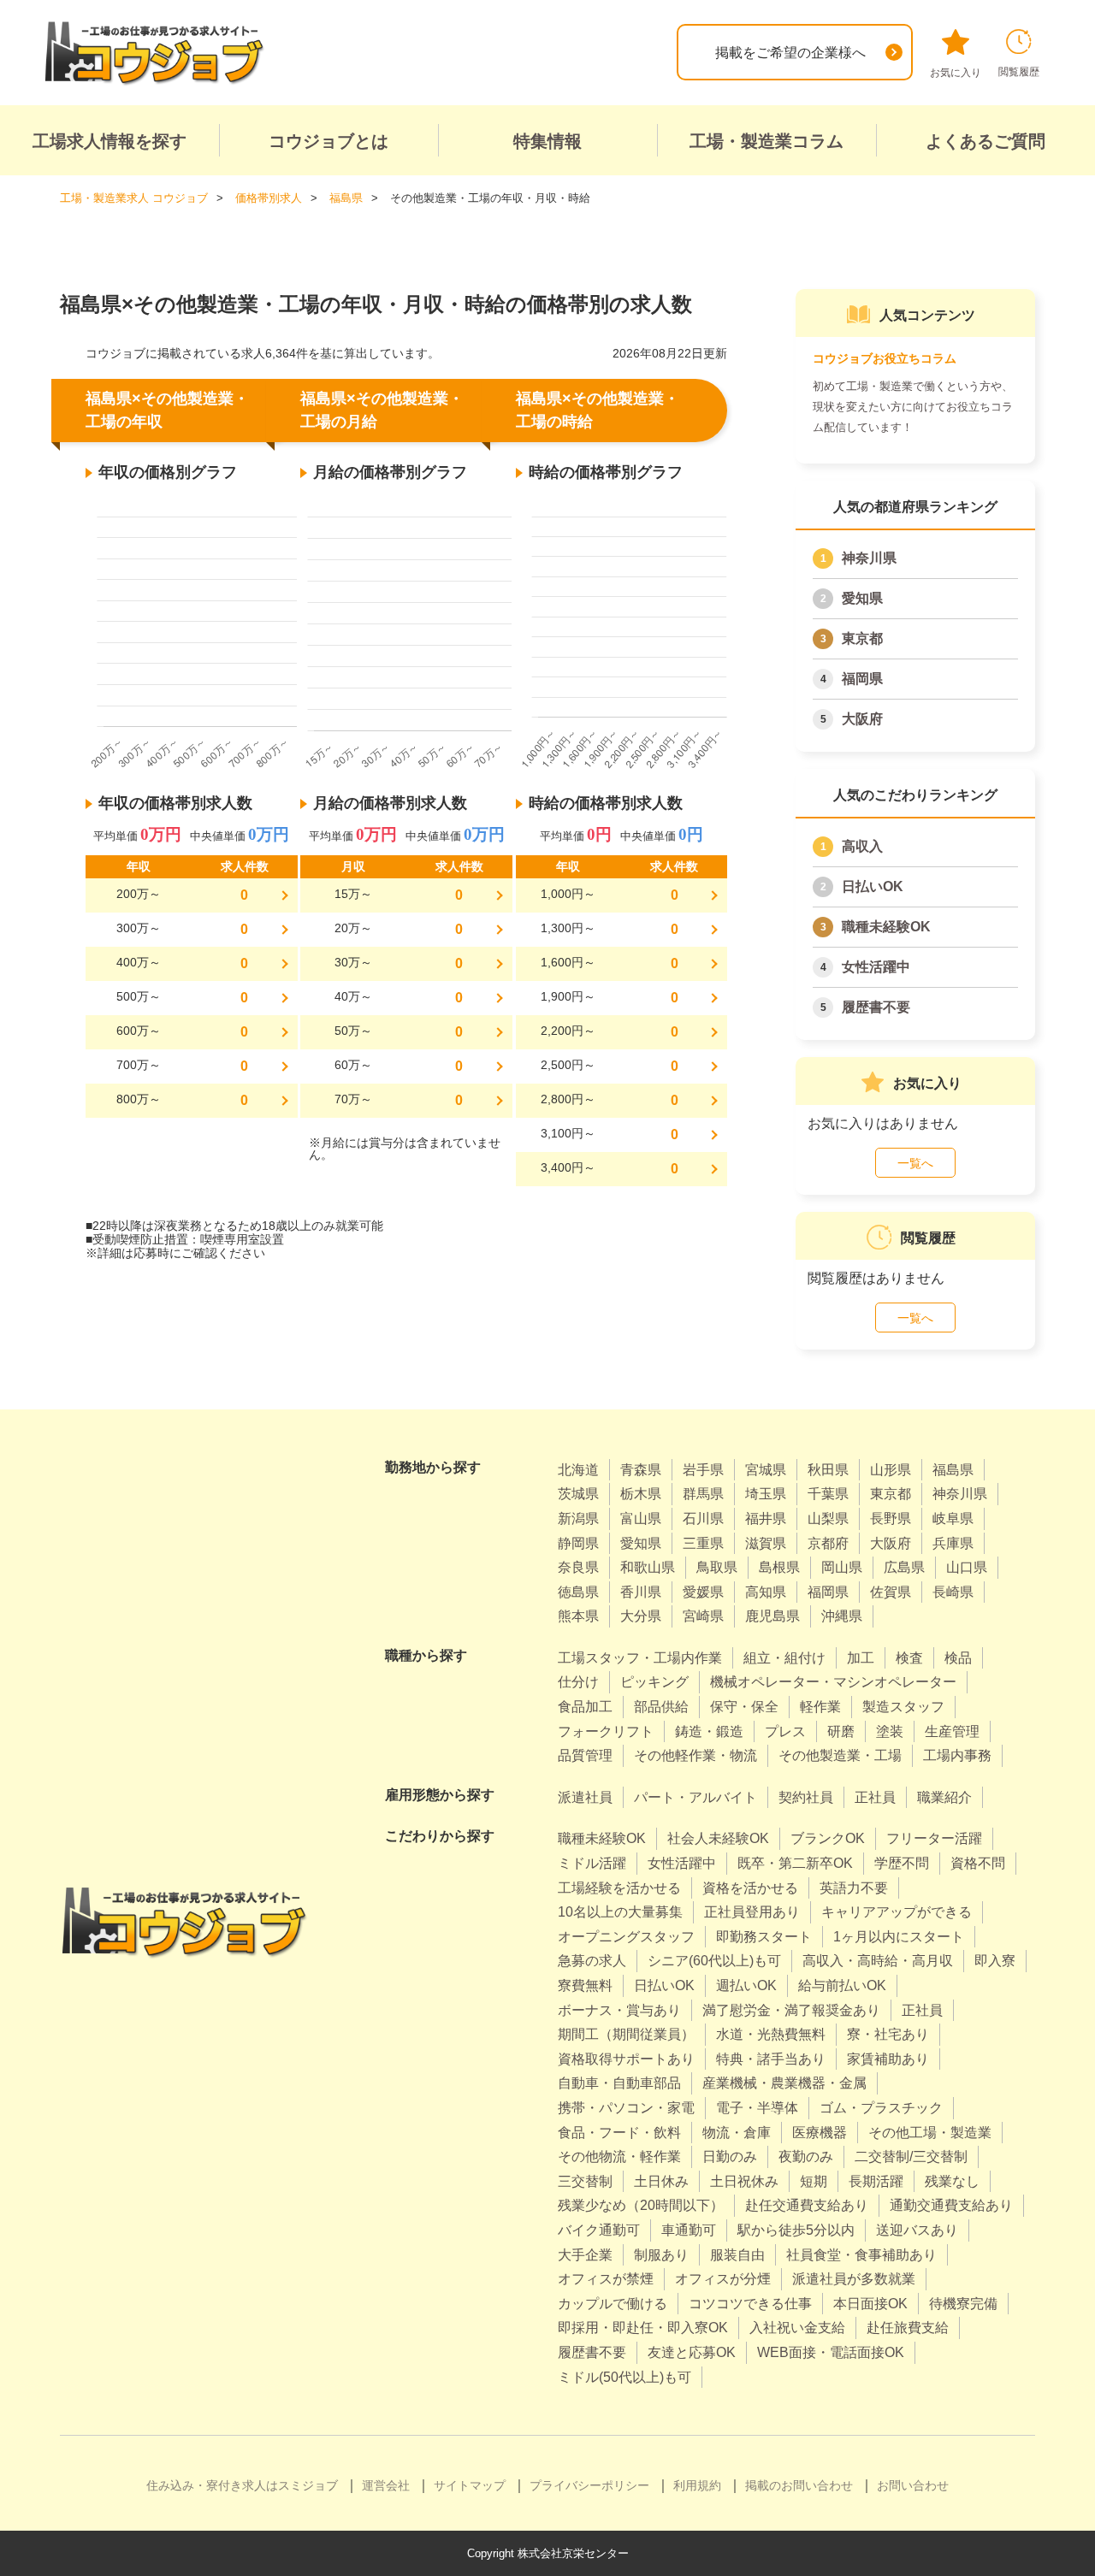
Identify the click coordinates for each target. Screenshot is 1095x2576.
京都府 (828, 1543)
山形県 (891, 1470)
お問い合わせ (913, 2485)
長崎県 (953, 1592)
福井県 (766, 1518)
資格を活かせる (750, 1888)
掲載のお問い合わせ (799, 2485)
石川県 (703, 1518)
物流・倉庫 (737, 2133)
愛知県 (862, 598)
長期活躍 (876, 2181)
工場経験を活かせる (619, 1888)
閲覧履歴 (1019, 72)
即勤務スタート (764, 1937)
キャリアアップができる (897, 1912)
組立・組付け (784, 1658)
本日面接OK (870, 2304)
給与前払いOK (842, 1985)
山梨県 (828, 1518)
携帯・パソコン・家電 (626, 2108)
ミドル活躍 (592, 1863)
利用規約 (697, 2485)
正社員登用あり (752, 1912)
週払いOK (746, 1985)
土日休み (661, 2181)
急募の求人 (592, 1961)
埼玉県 (766, 1494)
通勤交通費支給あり (951, 2205)
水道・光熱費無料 (771, 2034)
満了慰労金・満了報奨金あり (791, 2010)
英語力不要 (854, 1888)
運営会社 (386, 2485)
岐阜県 (953, 1518)
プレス (785, 1731)
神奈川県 (869, 558)
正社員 (875, 1797)
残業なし (952, 2181)
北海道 (578, 1470)
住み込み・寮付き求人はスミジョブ (242, 2485)
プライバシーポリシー (589, 2485)
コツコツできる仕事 (750, 2304)
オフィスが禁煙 (606, 2279)
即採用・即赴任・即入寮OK (643, 2328)
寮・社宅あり (888, 2034)
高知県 (766, 1592)
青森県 (641, 1470)
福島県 (953, 1470)
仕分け (578, 1682)
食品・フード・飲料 (619, 2133)
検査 (909, 1658)
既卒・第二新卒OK (795, 1863)
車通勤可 (689, 2230)
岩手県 (703, 1470)
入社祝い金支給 (797, 2328)
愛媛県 (703, 1592)
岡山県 (842, 1567)
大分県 (641, 1616)
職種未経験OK (886, 927)
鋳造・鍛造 (709, 1731)
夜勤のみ (806, 2157)
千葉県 (828, 1494)
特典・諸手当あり (771, 2059)
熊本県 (578, 1616)
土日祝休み (744, 2181)
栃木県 (641, 1494)
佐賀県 (891, 1592)
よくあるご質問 (985, 141)
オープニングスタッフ (626, 1937)
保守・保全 (744, 1707)
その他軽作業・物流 (695, 1755)
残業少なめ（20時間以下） (641, 2205)
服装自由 (737, 2255)
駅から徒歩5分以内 (796, 2230)
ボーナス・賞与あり (619, 2010)
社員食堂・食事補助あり (861, 2255)
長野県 (891, 1518)
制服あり (661, 2255)
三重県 (703, 1543)
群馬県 (703, 1494)
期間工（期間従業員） (626, 2034)
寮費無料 (585, 1985)
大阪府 (862, 719)
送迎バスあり (917, 2230)
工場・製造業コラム (766, 141)
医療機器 (820, 2133)
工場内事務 (957, 1755)
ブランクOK (828, 1838)
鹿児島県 (772, 1616)
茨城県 (578, 1494)
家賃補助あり (888, 2059)
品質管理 (585, 1755)
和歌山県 (648, 1567)
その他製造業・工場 (840, 1755)
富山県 (641, 1518)
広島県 (904, 1567)
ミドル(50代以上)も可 (624, 2377)
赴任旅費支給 (908, 2328)
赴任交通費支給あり (807, 2205)
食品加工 (585, 1707)
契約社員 (806, 1797)
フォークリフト (606, 1731)
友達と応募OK (692, 2352)
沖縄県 (842, 1616)
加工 (861, 1658)
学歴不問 (902, 1863)
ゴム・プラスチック (881, 2108)
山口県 (967, 1567)
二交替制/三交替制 (911, 2157)
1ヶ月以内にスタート (899, 1937)
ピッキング (654, 1682)
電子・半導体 (757, 2108)
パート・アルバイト (695, 1797)
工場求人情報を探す (109, 141)
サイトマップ (470, 2485)
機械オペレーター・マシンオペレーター (833, 1682)
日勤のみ (730, 2157)
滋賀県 (766, 1543)
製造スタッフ (903, 1707)
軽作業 (820, 1707)
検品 (958, 1658)
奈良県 (578, 1567)
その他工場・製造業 (930, 2133)
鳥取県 (717, 1567)
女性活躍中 (876, 967)
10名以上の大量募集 (620, 1912)
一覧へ (915, 1163)
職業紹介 (944, 1797)
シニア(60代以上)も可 (714, 1961)
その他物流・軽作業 (619, 2157)
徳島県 (578, 1592)
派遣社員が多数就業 (854, 2279)
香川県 (641, 1592)
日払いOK (873, 886)
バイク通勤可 (599, 2230)
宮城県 (766, 1470)
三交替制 (585, 2181)
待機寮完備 (963, 2304)
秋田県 (828, 1470)
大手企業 (585, 2255)
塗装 (890, 1731)
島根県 (779, 1567)
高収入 (862, 846)
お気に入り (956, 73)
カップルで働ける (613, 2304)
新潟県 (578, 1518)
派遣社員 (585, 1797)
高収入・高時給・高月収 (878, 1961)
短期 (814, 2181)
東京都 (862, 638)
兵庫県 (953, 1543)
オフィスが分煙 (723, 2279)
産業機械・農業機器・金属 (784, 2083)
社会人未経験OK (718, 1838)
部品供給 (661, 1707)
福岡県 (862, 679)
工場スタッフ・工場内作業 (640, 1658)
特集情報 (547, 141)
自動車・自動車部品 (619, 2083)
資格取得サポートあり (626, 2059)
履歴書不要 (876, 1007)
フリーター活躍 (934, 1838)
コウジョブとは (328, 141)
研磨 (841, 1731)
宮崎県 (703, 1616)
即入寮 (995, 1961)
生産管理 (952, 1731)
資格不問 (978, 1863)
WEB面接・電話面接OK (831, 2352)
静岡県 (578, 1543)
